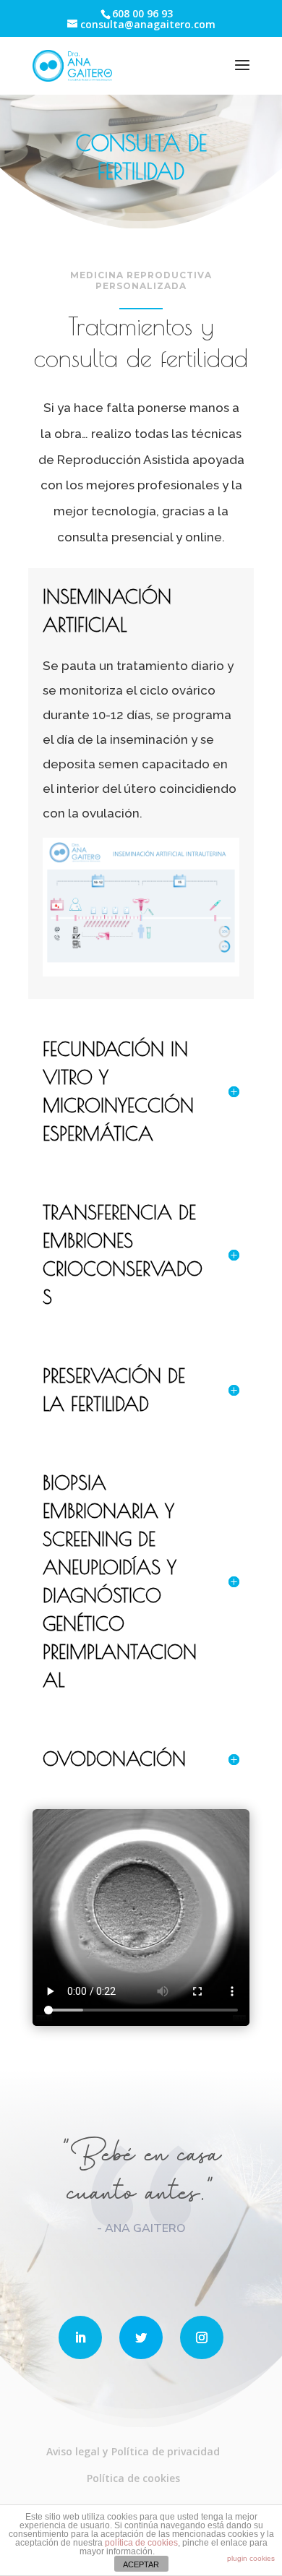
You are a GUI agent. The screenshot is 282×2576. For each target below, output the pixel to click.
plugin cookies (251, 2558)
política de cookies (141, 2543)
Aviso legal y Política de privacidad (133, 2451)
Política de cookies (133, 2478)
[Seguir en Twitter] (141, 2337)
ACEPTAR (141, 2564)
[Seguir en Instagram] (202, 2337)
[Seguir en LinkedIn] (80, 2337)
